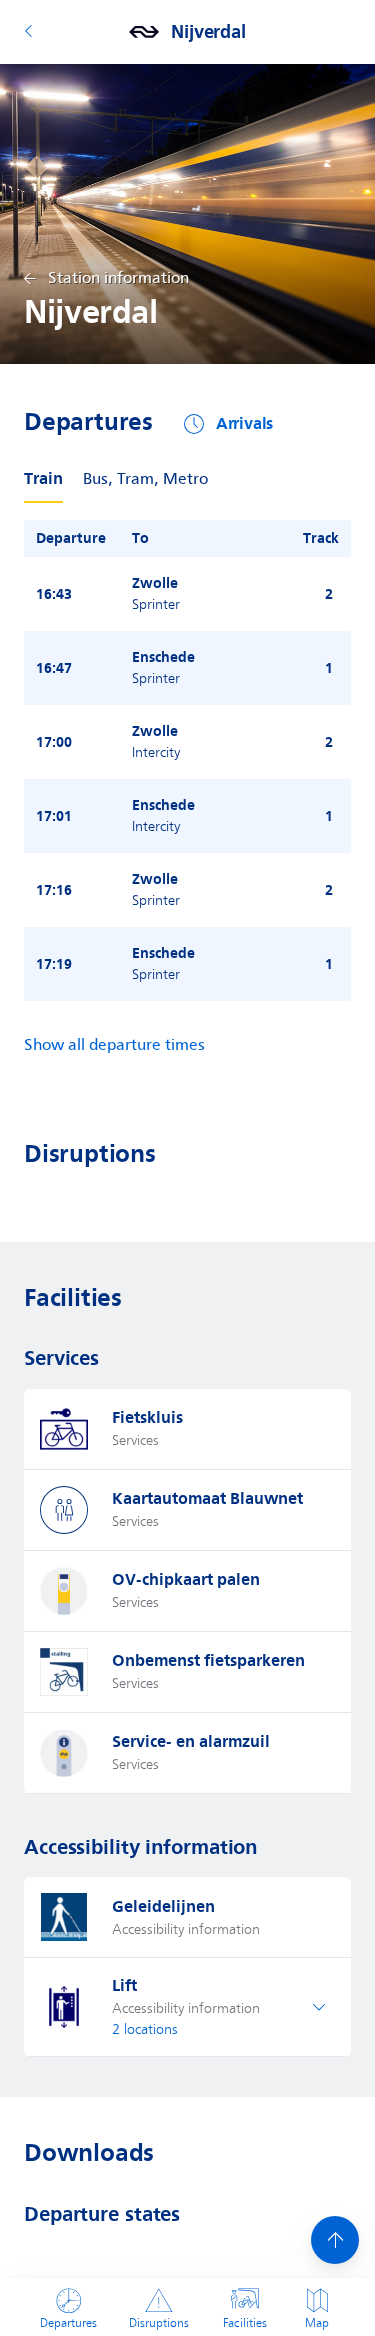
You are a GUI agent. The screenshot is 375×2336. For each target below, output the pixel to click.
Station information (118, 278)
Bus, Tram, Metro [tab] (145, 479)
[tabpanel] (187, 760)
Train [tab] (43, 478)
